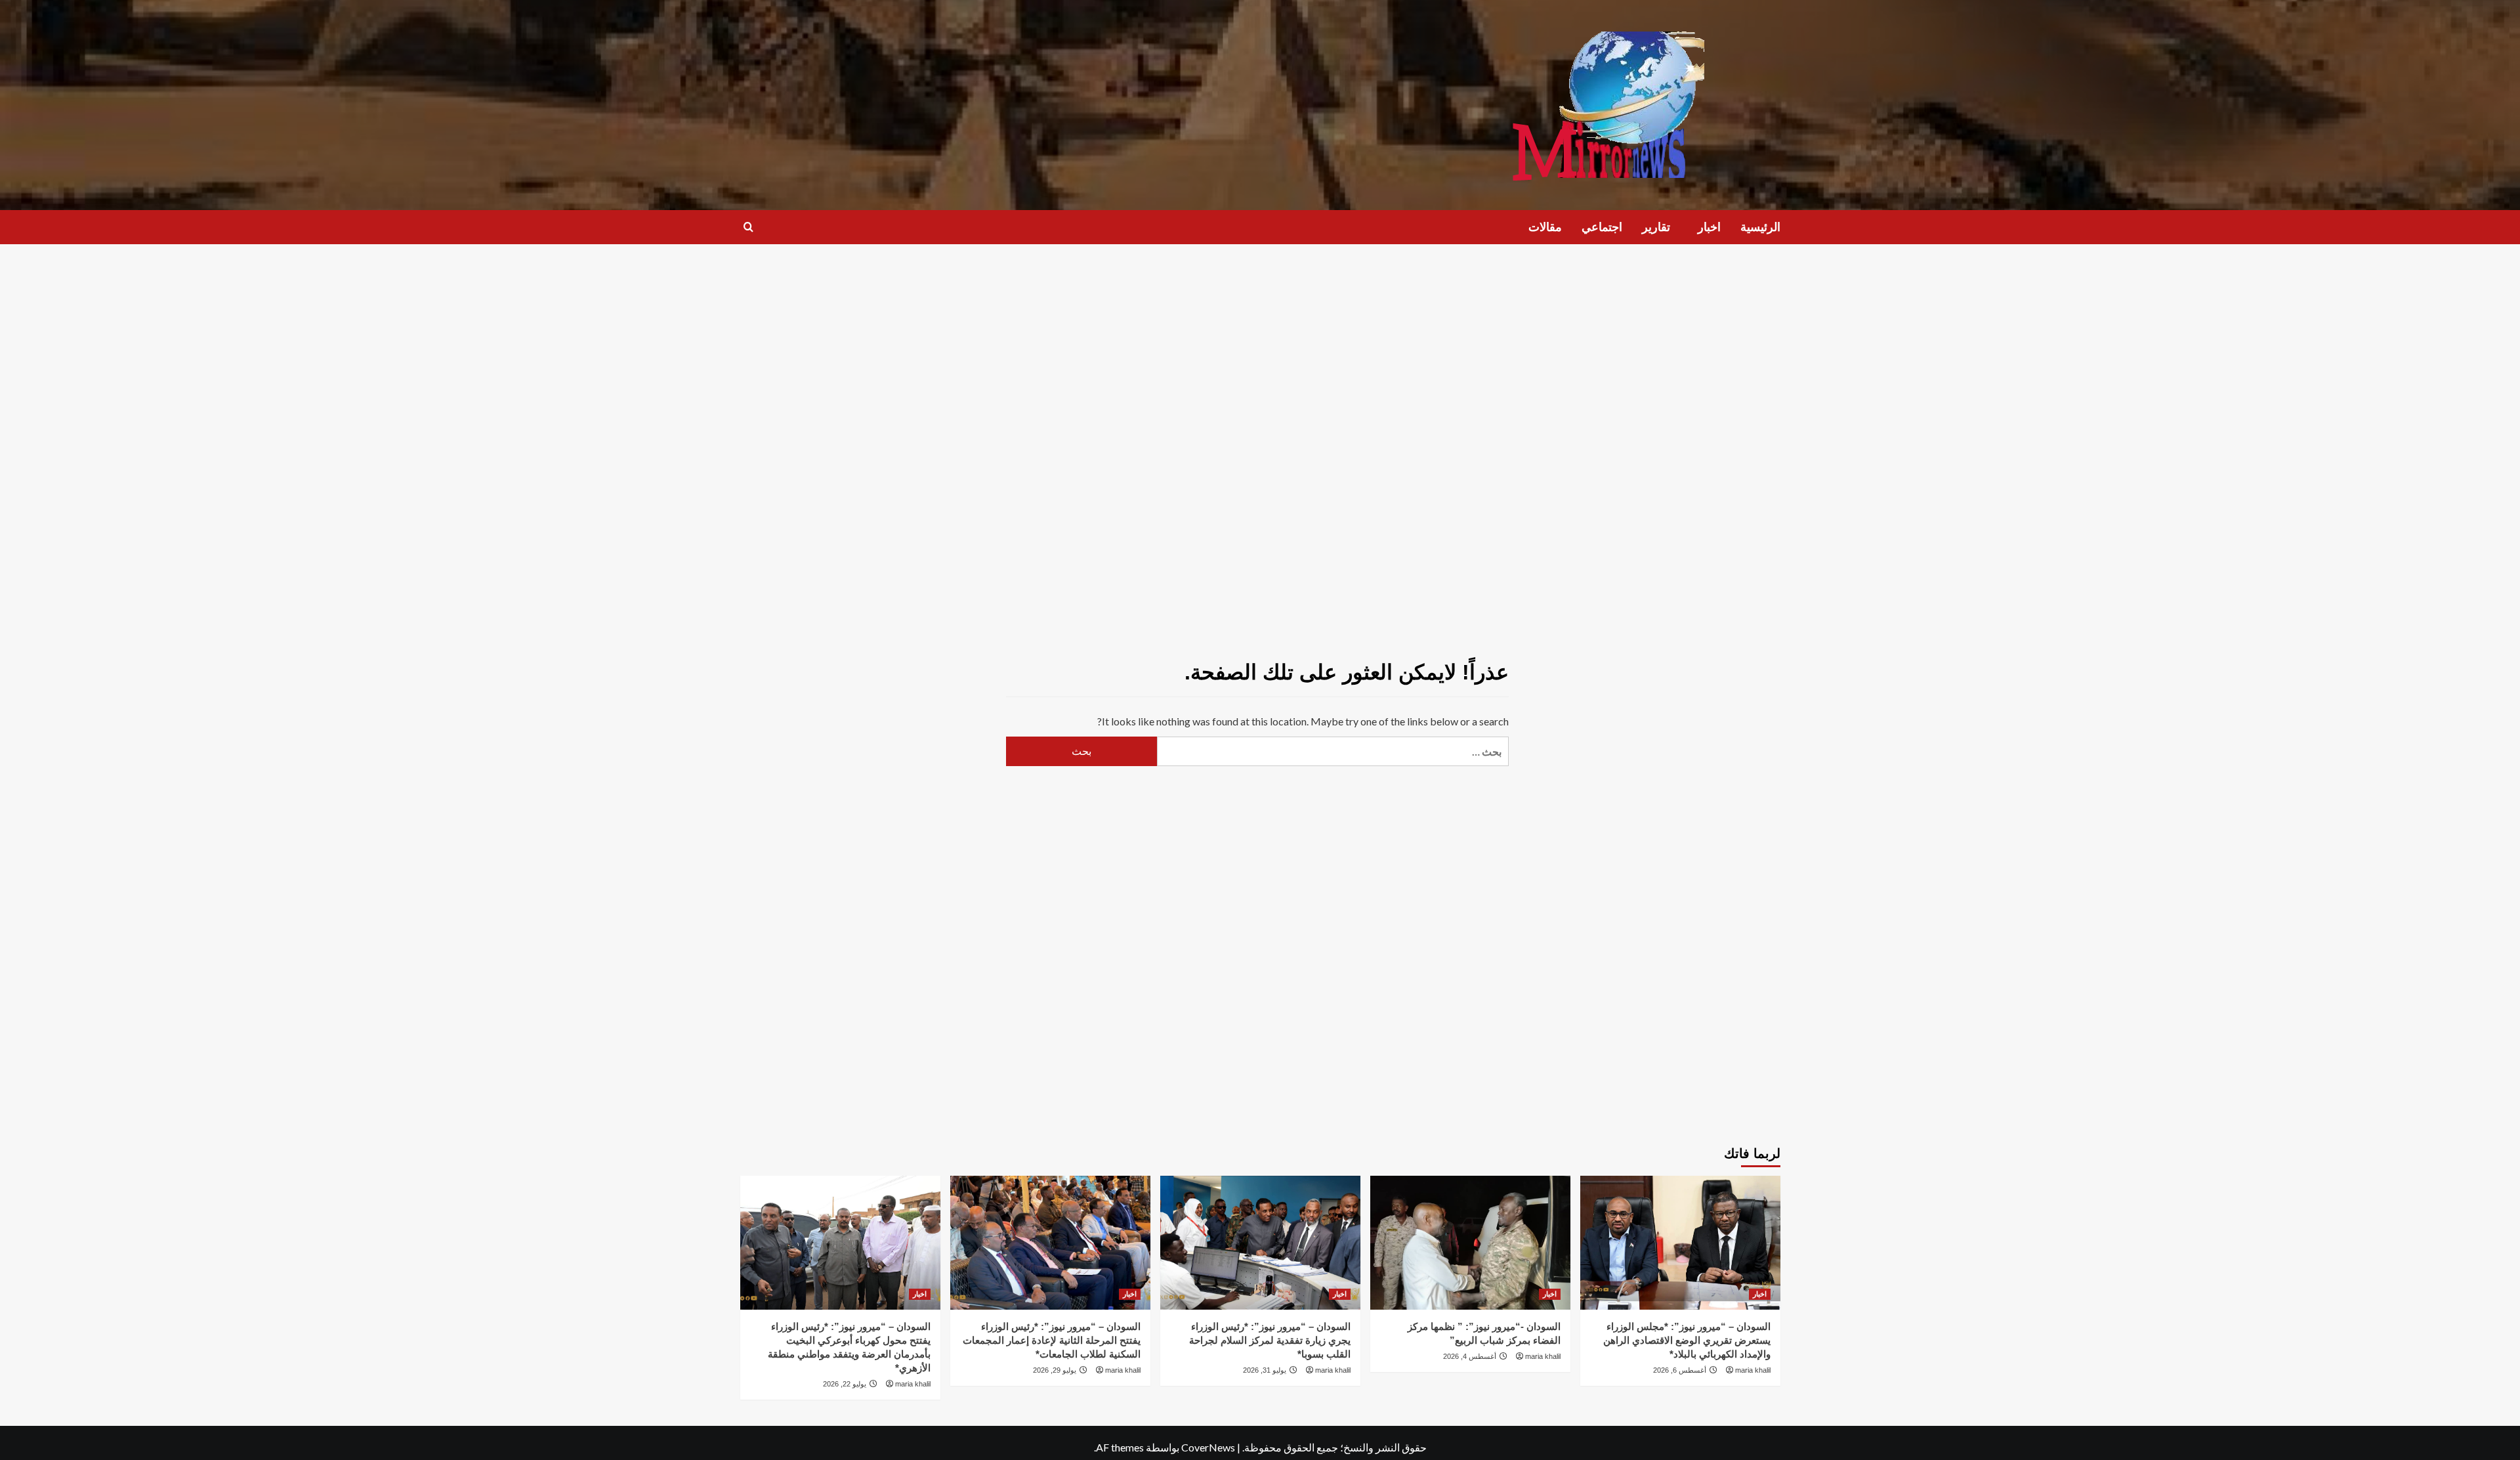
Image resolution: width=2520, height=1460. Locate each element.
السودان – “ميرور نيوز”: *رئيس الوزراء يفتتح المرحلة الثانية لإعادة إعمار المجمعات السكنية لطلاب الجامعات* (1052, 1340)
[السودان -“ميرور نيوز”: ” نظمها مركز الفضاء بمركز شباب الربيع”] (1470, 1242)
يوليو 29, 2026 (1055, 1370)
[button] (748, 227)
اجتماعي (1602, 227)
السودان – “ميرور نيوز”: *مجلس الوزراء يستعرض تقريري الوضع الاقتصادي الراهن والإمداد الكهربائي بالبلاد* (1687, 1340)
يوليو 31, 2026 (1265, 1370)
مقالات (1545, 227)
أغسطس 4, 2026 (1470, 1356)
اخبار (1709, 227)
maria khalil (1753, 1370)
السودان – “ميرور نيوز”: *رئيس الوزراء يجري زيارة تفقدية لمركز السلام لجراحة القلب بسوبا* (1270, 1340)
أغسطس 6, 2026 (1680, 1370)
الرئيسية (1760, 227)
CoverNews (1208, 1447)
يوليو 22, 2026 (845, 1384)
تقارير (1656, 227)
